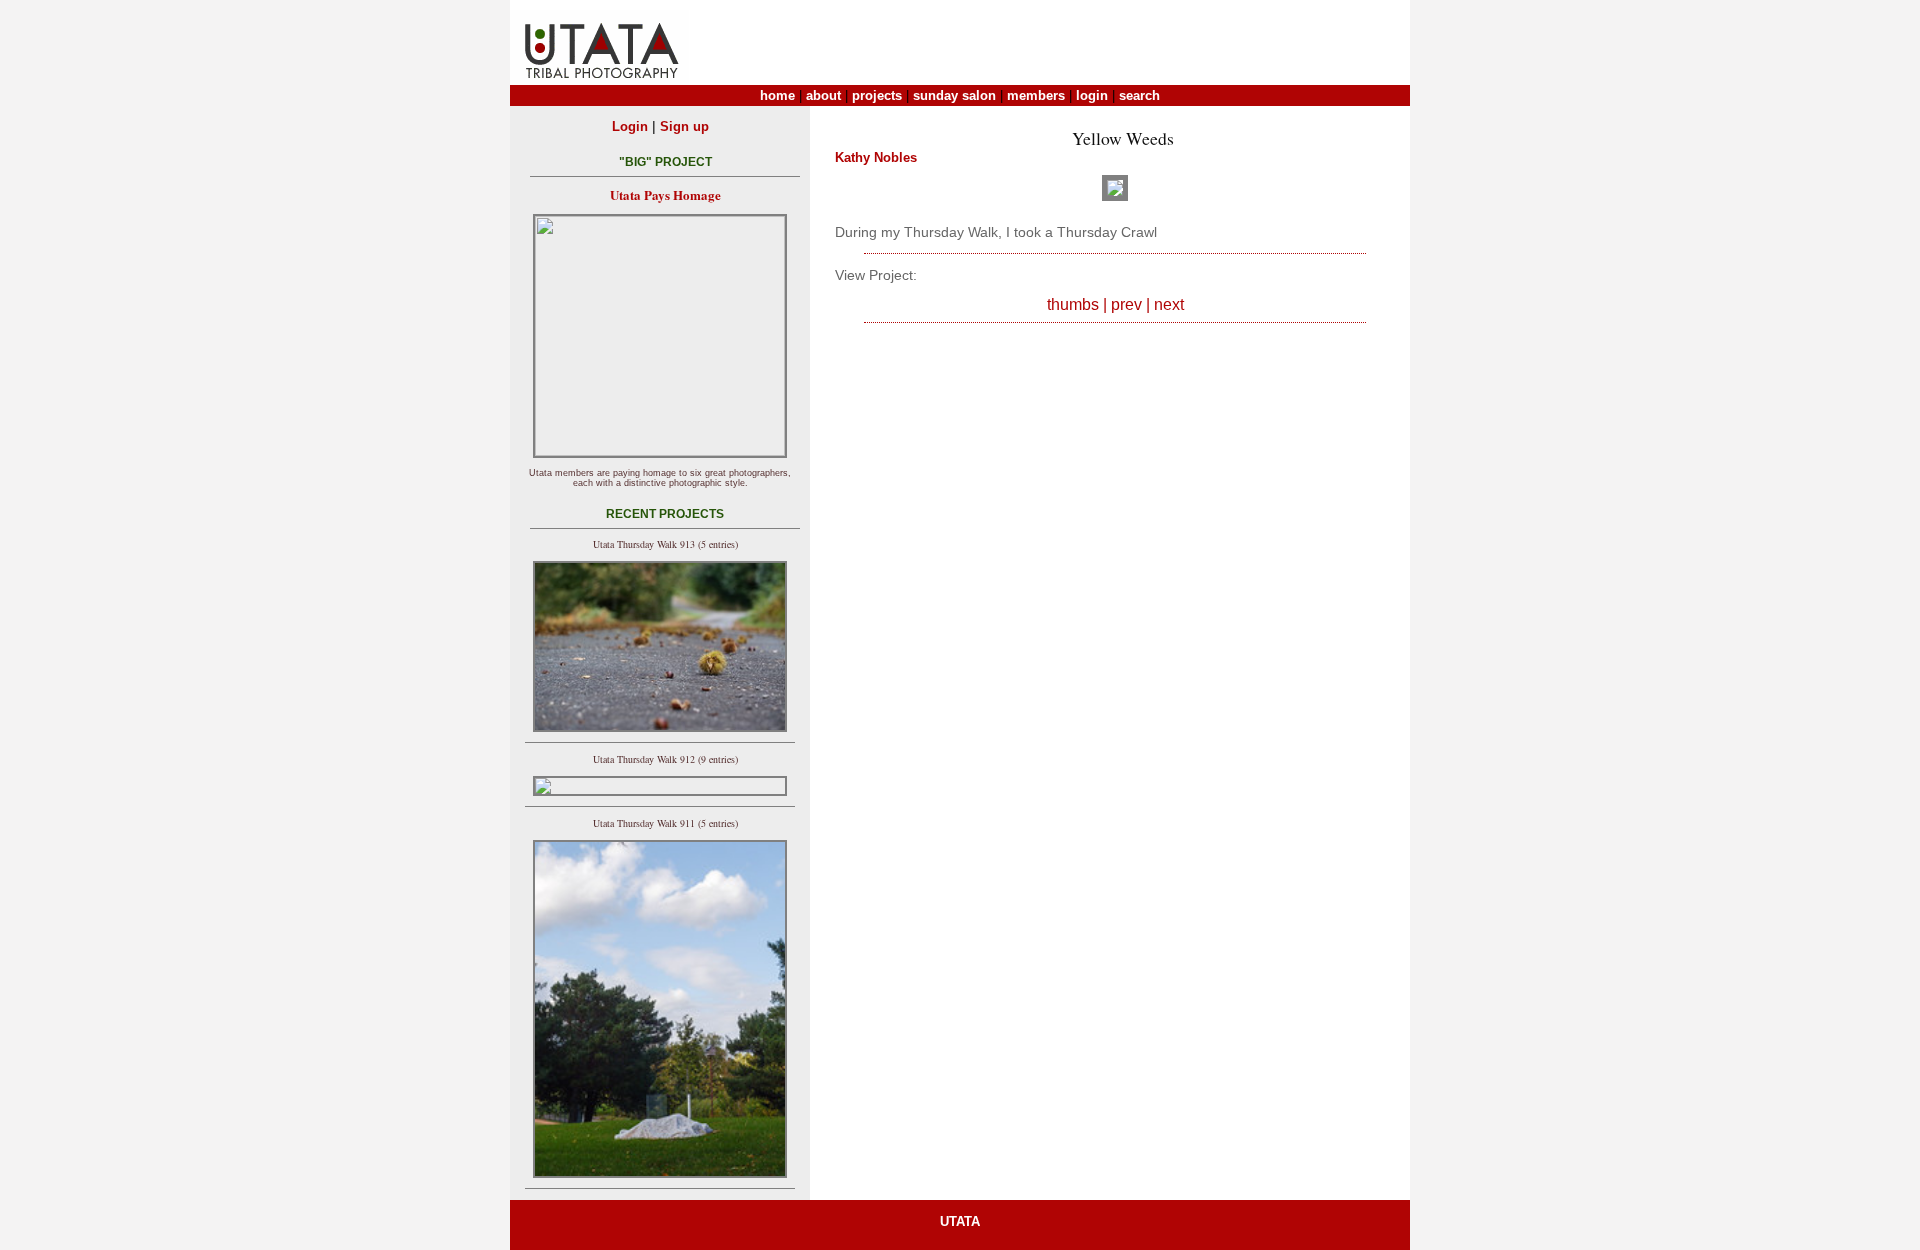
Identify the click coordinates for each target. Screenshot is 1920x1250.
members (1036, 95)
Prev (1126, 304)
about (823, 95)
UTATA (960, 1221)
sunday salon (954, 95)
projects (877, 95)
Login (630, 126)
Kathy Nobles (876, 157)
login (1092, 95)
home (777, 95)
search (1139, 95)
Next (1169, 304)
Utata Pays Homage (665, 194)
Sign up (684, 126)
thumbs (1073, 304)
